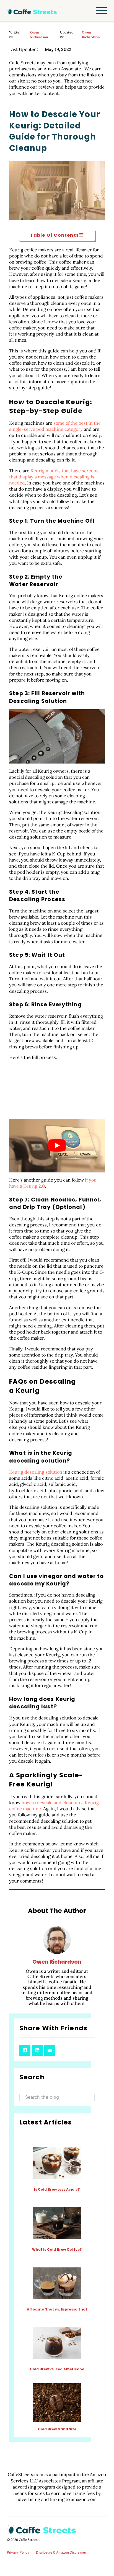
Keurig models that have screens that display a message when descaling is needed (54, 477)
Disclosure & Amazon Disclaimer (61, 2552)
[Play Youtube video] (57, 1146)
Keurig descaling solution (36, 1472)
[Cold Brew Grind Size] (57, 2403)
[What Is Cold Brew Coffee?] (57, 2223)
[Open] (102, 11)
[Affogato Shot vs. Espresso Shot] (57, 2283)
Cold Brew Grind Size (57, 2429)
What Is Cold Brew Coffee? (57, 2249)
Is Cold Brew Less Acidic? (57, 2189)
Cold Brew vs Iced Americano (57, 2369)
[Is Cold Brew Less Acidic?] (57, 2163)
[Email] (50, 2050)
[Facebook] (25, 2050)
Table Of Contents (55, 235)
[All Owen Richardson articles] (57, 1942)
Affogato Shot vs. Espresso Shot (57, 2309)
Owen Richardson (39, 35)
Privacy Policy (18, 2552)
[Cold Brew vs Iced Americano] (57, 2342)
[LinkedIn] (37, 2050)
